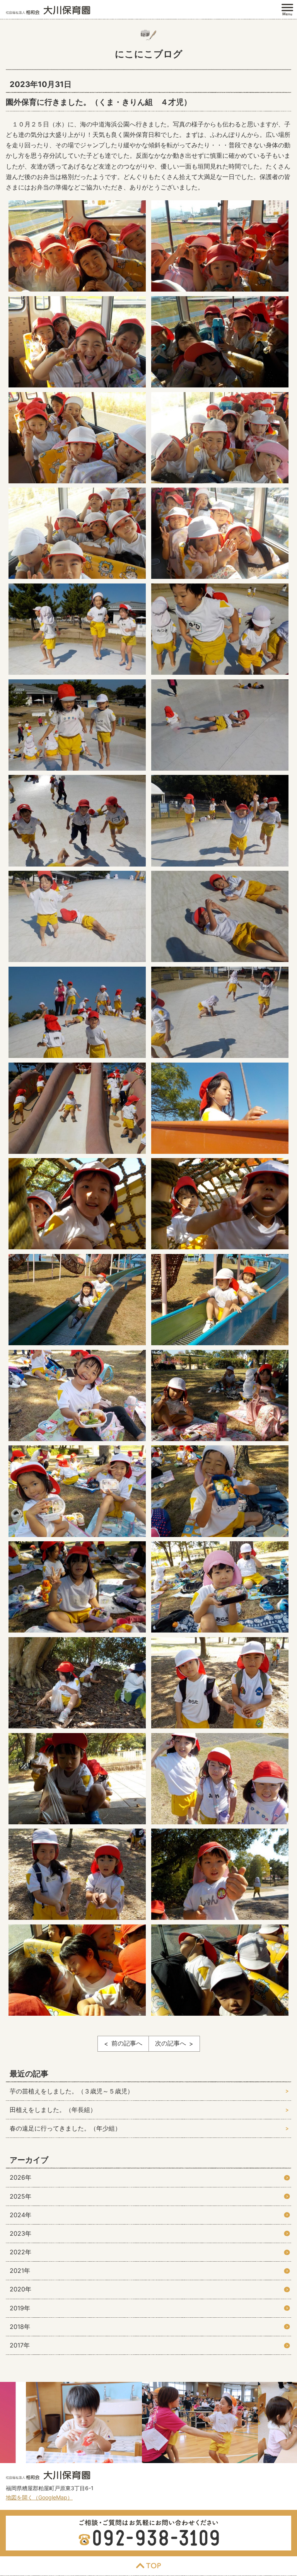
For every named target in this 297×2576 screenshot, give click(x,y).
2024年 (20, 2215)
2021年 (20, 2271)
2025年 (20, 2196)
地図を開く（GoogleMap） (39, 2497)
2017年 (20, 2345)
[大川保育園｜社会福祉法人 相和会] (48, 10)
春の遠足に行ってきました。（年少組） (65, 2128)
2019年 (20, 2308)
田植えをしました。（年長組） (53, 2110)
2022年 (20, 2252)
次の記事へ (171, 2043)
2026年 (20, 2177)
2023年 (20, 2233)
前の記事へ (127, 2043)
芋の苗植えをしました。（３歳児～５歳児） (72, 2091)
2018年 (20, 2327)
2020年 (20, 2289)
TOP (148, 2566)
